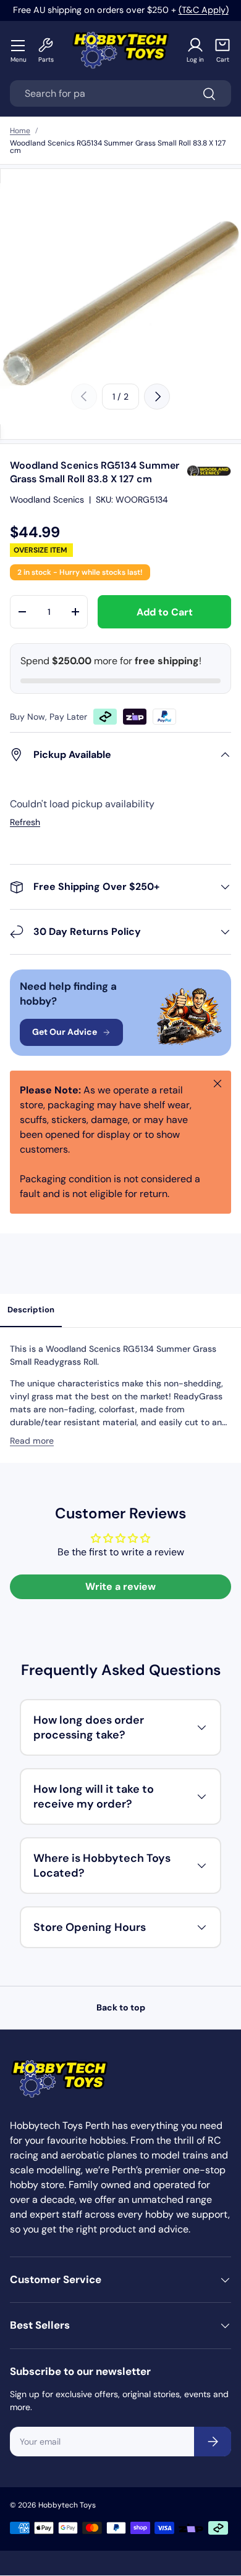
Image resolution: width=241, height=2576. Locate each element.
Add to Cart (165, 612)
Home (20, 131)
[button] (222, 50)
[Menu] (19, 45)
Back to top (121, 2007)
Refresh (25, 822)
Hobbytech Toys (67, 2505)
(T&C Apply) (204, 10)
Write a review (120, 1586)
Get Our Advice (65, 1032)
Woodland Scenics (47, 500)
